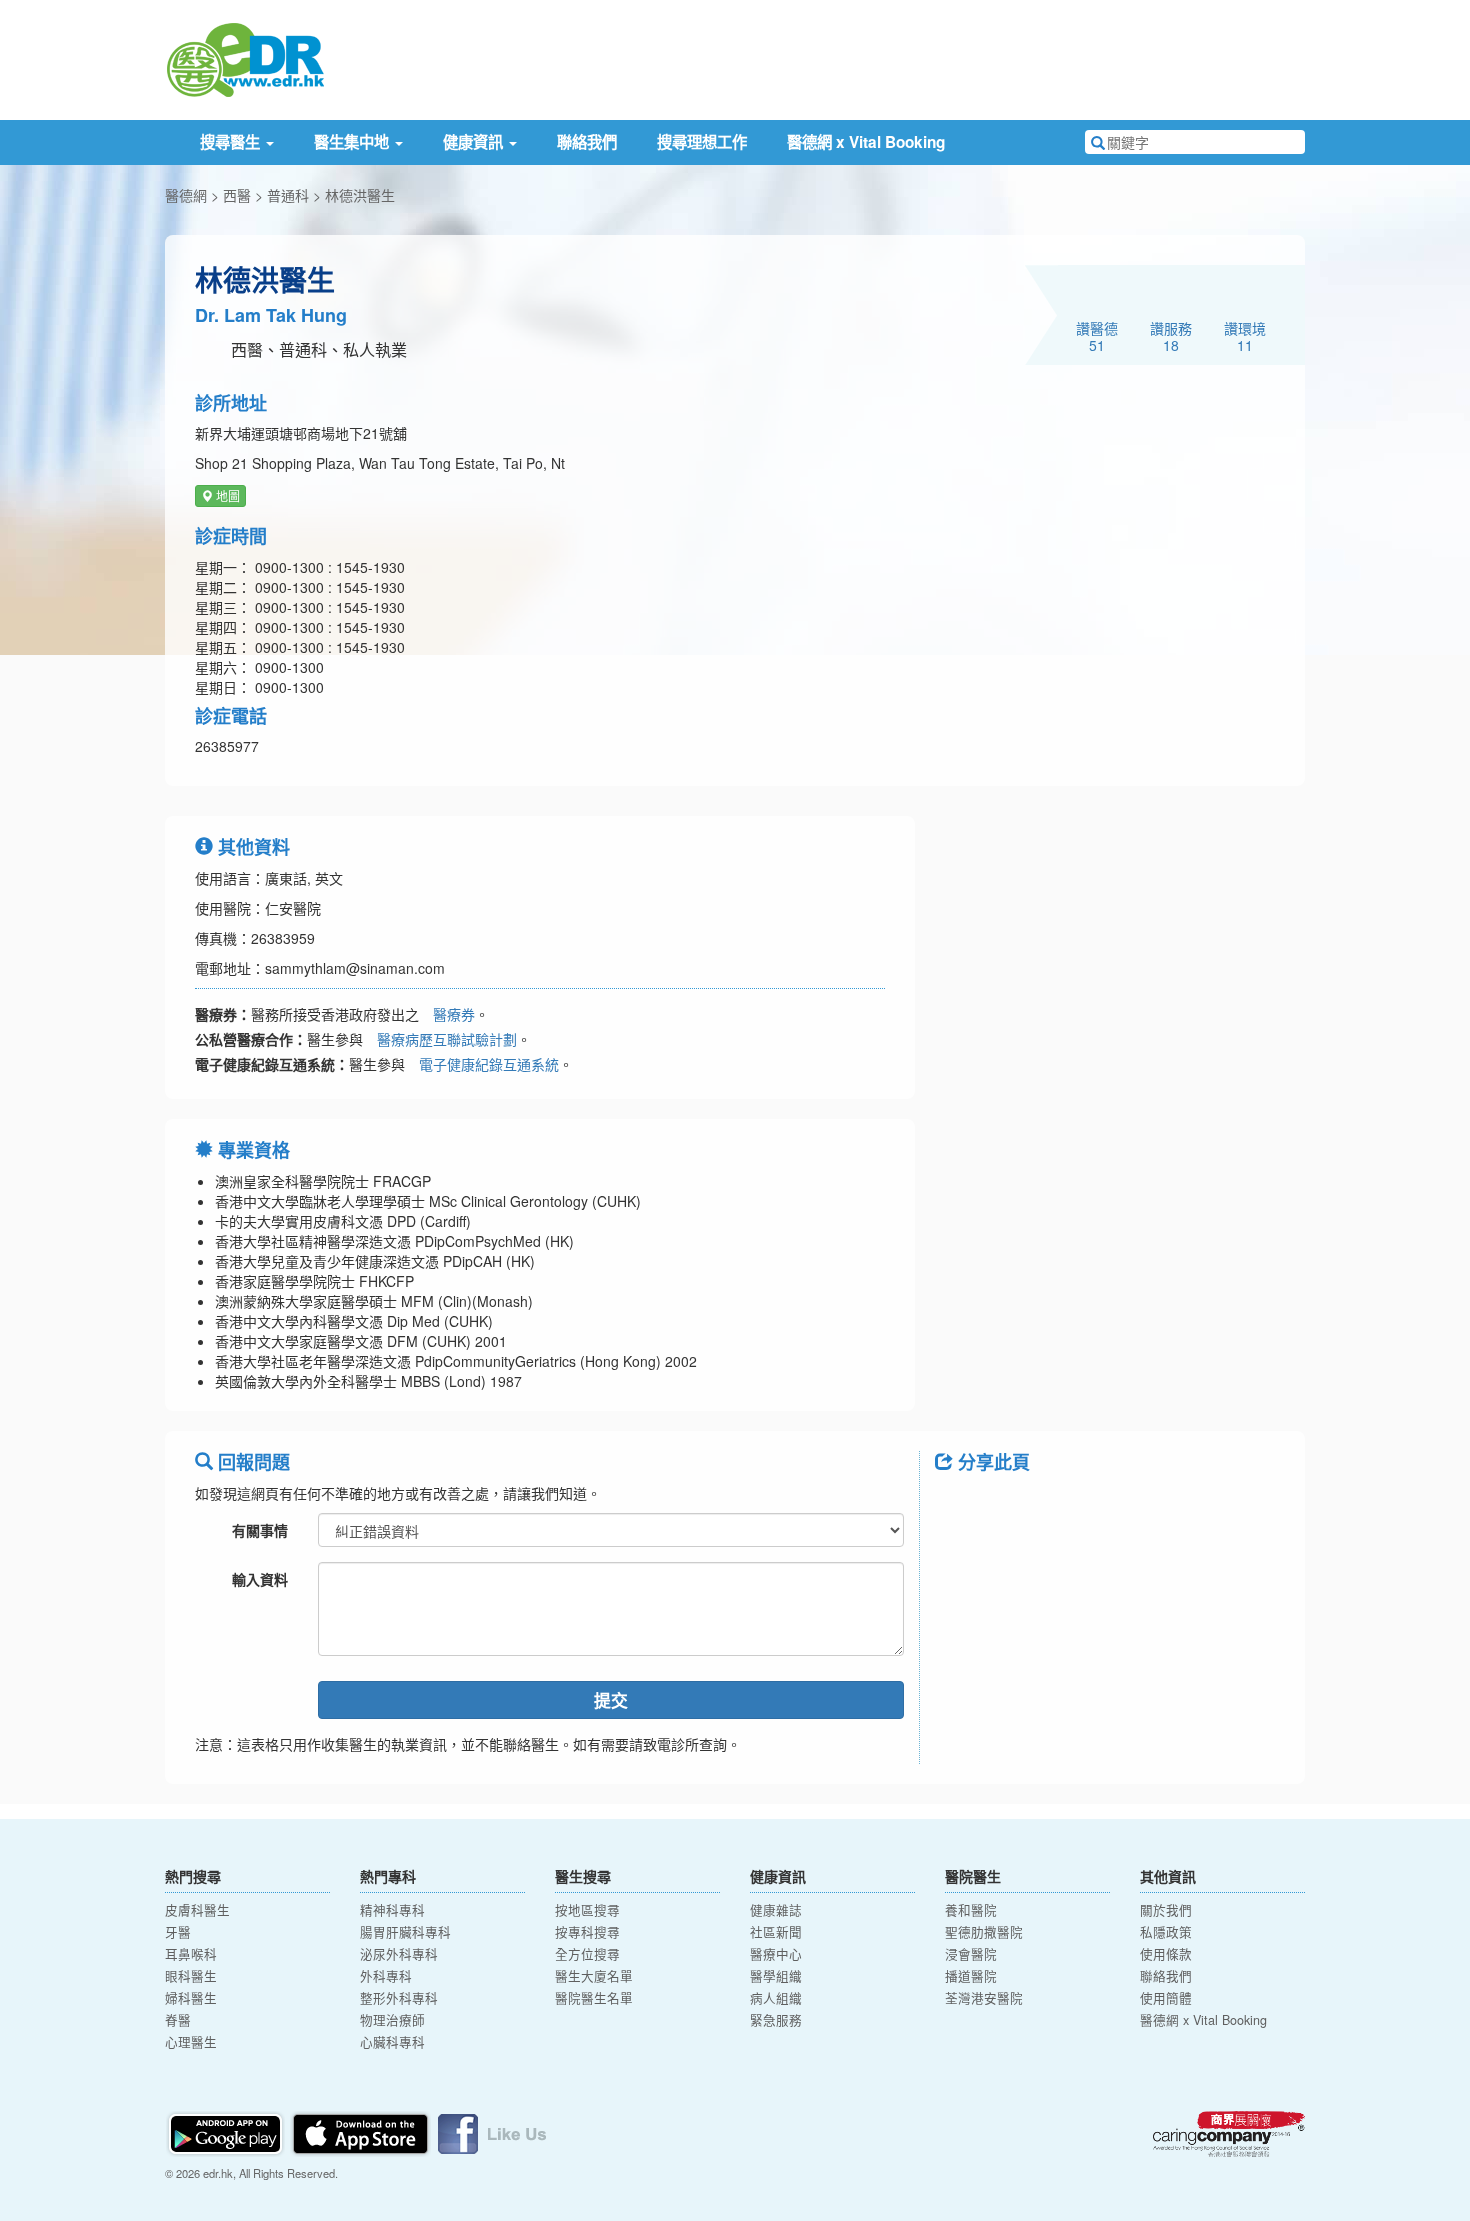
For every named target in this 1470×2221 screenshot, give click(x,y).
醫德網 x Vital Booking (866, 142)
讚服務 (1171, 336)
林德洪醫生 (360, 195)
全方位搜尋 (587, 1954)
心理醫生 (191, 2042)
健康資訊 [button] (475, 142)
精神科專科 (392, 1910)
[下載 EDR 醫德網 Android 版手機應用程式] (227, 2132)
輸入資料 (260, 1579)
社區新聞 (776, 1932)
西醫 (237, 195)
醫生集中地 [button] (353, 142)
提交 (611, 1700)
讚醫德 (1097, 336)
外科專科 (386, 1976)
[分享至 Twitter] (1011, 1507)
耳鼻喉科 (191, 1954)
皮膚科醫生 (197, 1910)
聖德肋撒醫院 (984, 1932)
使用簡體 (1166, 1998)
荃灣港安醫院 (984, 1998)
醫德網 (186, 195)
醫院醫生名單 (594, 1998)
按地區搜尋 (587, 1910)
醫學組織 (776, 1976)
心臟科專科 (392, 2042)
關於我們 (1166, 1910)
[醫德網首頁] (245, 58)
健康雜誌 (776, 1910)
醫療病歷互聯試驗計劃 (447, 1039)
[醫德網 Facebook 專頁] (492, 2132)
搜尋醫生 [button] (232, 142)
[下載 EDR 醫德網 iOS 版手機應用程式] (362, 2132)
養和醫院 (971, 1910)
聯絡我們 (587, 142)
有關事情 (260, 1530)
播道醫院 (971, 1976)
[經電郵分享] (1115, 1507)
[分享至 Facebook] (959, 1507)
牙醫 (178, 1932)
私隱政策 (1166, 1932)
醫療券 (454, 1014)
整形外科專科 (399, 1998)
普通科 (288, 195)
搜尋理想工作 (702, 142)
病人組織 (776, 1998)
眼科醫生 (191, 1976)
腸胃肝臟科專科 (405, 1932)
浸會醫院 (971, 1954)
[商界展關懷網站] (1229, 2134)
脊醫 (178, 2020)
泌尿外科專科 (399, 1954)
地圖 (226, 495)
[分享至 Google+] (1063, 1507)
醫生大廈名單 (594, 1976)
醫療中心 (776, 1954)
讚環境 (1245, 336)
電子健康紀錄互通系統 (489, 1064)
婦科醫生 (191, 1998)
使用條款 (1166, 1954)
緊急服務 (776, 2020)
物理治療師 (392, 2020)
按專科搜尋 (587, 1932)
